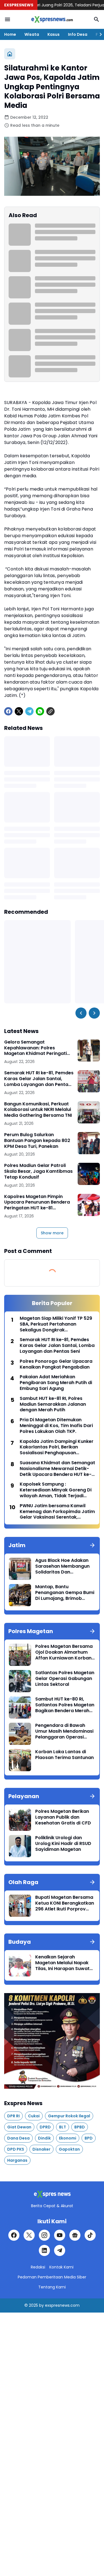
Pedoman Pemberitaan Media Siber (52, 2277)
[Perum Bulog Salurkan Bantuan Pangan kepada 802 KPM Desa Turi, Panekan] (89, 1143)
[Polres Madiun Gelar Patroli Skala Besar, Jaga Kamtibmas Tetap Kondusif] (89, 1174)
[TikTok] (90, 2235)
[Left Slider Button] (81, 1013)
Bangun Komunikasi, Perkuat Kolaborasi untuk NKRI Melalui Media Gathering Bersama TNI (38, 1110)
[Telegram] (29, 711)
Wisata (32, 34)
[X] (19, 711)
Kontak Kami (61, 2267)
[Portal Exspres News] (52, 19)
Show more (52, 1233)
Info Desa (78, 34)
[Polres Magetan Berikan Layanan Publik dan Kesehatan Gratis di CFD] (20, 1820)
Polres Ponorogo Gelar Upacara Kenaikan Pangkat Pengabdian (56, 1364)
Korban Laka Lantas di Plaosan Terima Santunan (64, 1755)
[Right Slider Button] (98, 34)
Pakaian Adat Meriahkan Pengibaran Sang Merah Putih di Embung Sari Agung (56, 1383)
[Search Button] (97, 19)
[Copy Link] (50, 711)
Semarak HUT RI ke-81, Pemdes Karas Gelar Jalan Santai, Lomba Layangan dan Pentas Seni (39, 1079)
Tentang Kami (52, 2287)
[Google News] (75, 2235)
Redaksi (38, 2267)
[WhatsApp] (40, 711)
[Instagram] (44, 2235)
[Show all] (92, 1545)
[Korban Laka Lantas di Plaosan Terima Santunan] (20, 1760)
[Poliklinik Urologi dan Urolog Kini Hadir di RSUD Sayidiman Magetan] (20, 1846)
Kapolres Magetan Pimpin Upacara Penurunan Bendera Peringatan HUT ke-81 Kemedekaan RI (37, 1202)
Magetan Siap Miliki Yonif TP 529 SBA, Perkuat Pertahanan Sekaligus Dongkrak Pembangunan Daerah (56, 1324)
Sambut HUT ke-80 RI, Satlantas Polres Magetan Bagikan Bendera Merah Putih (65, 1705)
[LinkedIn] (44, 2250)
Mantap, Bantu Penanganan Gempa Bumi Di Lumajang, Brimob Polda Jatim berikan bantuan (65, 1593)
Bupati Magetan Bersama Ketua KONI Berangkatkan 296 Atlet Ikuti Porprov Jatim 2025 (65, 1903)
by (41, 2305)
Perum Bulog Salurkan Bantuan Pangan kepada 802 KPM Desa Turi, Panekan (37, 1141)
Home (10, 34)
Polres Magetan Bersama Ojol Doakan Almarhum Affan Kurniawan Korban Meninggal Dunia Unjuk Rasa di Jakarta (64, 1652)
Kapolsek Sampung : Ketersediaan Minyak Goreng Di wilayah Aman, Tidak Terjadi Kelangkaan (56, 1490)
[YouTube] (60, 2235)
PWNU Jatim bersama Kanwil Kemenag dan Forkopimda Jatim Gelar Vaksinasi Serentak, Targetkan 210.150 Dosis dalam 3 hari (57, 1512)
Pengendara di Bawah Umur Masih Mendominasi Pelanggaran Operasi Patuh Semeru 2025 (64, 1731)
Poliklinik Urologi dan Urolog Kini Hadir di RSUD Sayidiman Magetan (63, 1844)
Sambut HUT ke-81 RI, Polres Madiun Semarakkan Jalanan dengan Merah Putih (53, 1404)
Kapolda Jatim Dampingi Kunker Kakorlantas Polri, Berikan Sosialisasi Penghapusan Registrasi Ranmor (57, 1447)
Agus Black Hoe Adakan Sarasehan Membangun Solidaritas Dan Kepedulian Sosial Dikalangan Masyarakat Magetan (63, 1566)
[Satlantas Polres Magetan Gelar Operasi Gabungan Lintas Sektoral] (20, 1681)
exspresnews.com (62, 2305)
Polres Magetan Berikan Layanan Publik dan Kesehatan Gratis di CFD (63, 1817)
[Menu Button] (7, 19)
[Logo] (52, 2194)
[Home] (10, 54)
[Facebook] (8, 711)
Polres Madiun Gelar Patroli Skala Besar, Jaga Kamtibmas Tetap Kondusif (38, 1171)
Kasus (54, 34)
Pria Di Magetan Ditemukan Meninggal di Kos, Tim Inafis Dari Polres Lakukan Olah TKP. (56, 1426)
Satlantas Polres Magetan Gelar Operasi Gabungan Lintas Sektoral (65, 1679)
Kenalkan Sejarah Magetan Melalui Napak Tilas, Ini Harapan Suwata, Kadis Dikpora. (64, 1963)
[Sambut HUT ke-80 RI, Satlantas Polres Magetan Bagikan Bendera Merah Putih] (20, 1707)
